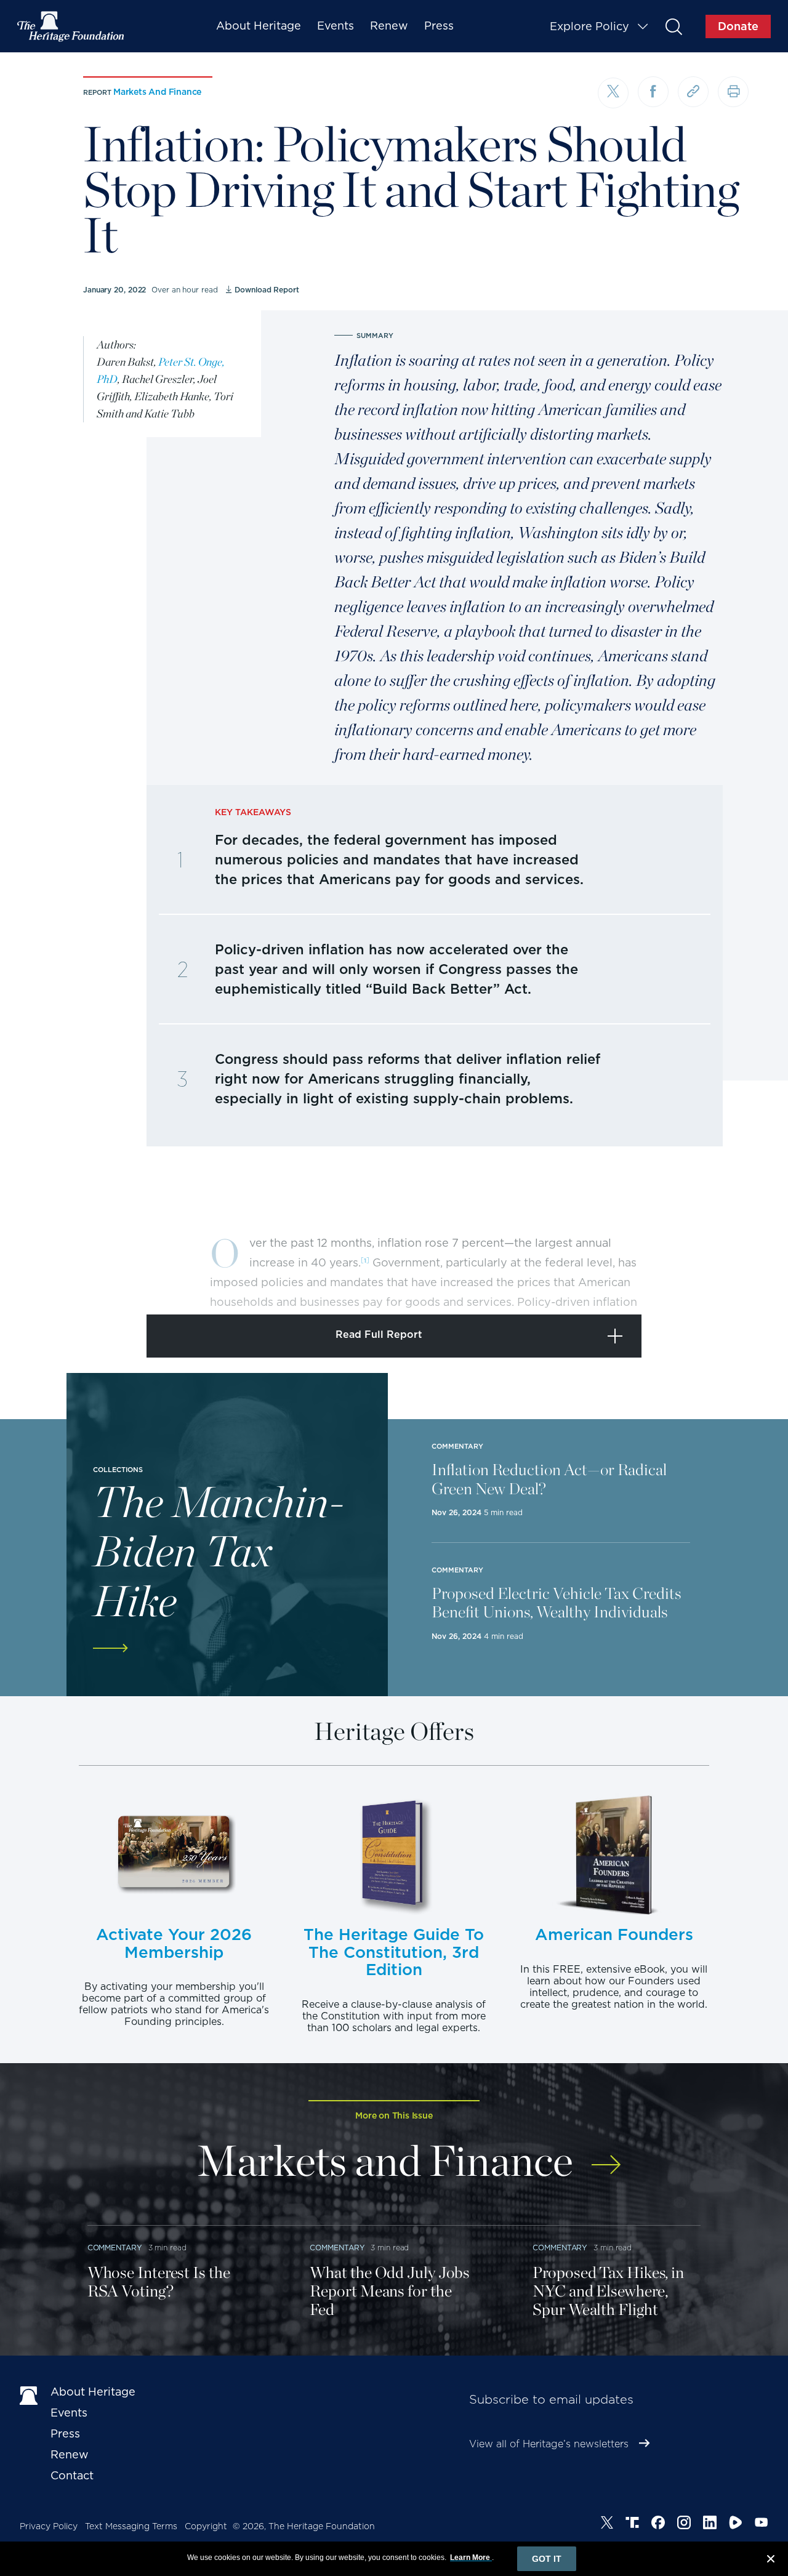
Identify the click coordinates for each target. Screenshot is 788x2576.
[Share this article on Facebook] (653, 92)
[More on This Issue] (606, 2156)
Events (336, 26)
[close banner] (771, 2561)
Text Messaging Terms (131, 2526)
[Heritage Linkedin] (710, 2524)
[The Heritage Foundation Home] (71, 26)
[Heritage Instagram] (684, 2524)
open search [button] (673, 26)
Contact (72, 2475)
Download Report (267, 290)
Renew (389, 26)
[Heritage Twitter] (607, 2524)
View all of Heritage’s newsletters (549, 2444)
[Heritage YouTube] (762, 2524)
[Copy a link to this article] (693, 92)
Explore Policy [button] (589, 26)
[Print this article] (733, 92)
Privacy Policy (49, 2526)
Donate (738, 26)
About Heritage (259, 26)
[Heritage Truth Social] (632, 2524)
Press (439, 26)
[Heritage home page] (29, 2394)
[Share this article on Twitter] (613, 93)
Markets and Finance (157, 92)
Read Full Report (379, 1334)
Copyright (206, 2526)
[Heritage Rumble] (736, 2524)
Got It (547, 2559)
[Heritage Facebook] (658, 2524)
